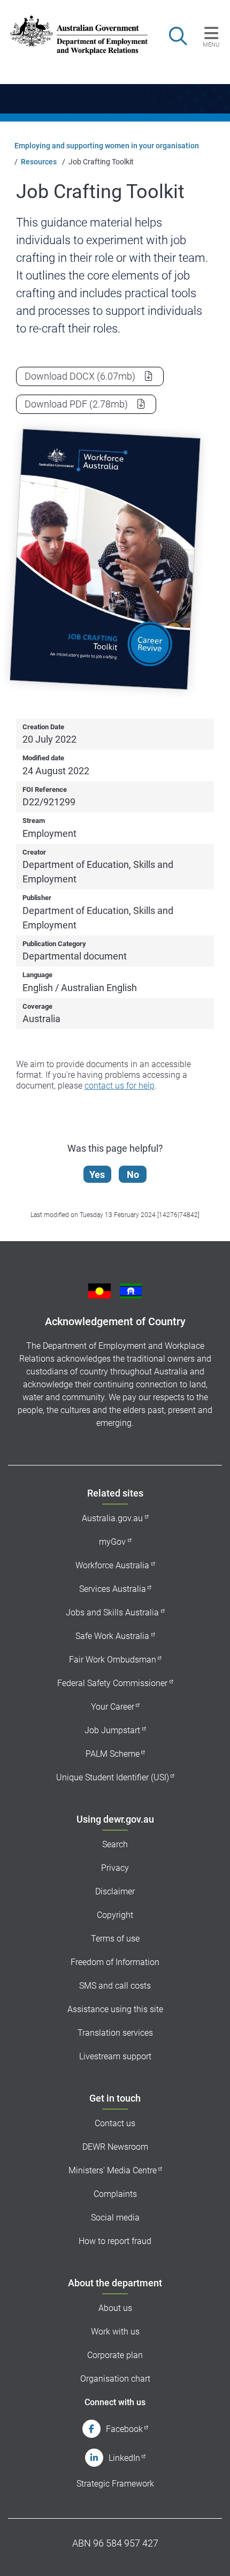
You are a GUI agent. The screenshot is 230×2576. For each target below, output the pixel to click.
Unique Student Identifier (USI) (113, 1777)
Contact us (115, 2123)
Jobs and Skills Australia (112, 1612)
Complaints (115, 2194)
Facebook (124, 2429)
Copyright (115, 1915)
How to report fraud (115, 2241)
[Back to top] (208, 2554)
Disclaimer (115, 1891)
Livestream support (115, 2056)
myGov (112, 1542)
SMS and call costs (115, 1986)
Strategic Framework (115, 2484)
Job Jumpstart (112, 1730)
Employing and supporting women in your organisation (107, 146)
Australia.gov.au (112, 1518)
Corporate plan (115, 2355)
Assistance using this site (115, 2009)
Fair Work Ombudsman (113, 1660)
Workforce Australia (112, 1565)
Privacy (115, 1868)
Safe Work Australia (112, 1636)
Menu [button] (211, 44)
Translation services (115, 2033)
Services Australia (113, 1589)
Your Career (113, 1707)
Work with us (115, 2332)
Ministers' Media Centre (113, 2170)
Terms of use (115, 1939)
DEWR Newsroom (115, 2147)
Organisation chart (115, 2379)
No (133, 1174)
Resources (39, 162)
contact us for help (120, 1086)
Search (115, 1844)
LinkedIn (124, 2458)
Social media (115, 2218)
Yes (97, 1174)
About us (115, 2308)
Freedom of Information (115, 1962)
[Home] (72, 35)
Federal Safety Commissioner (112, 1683)
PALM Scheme (113, 1754)
